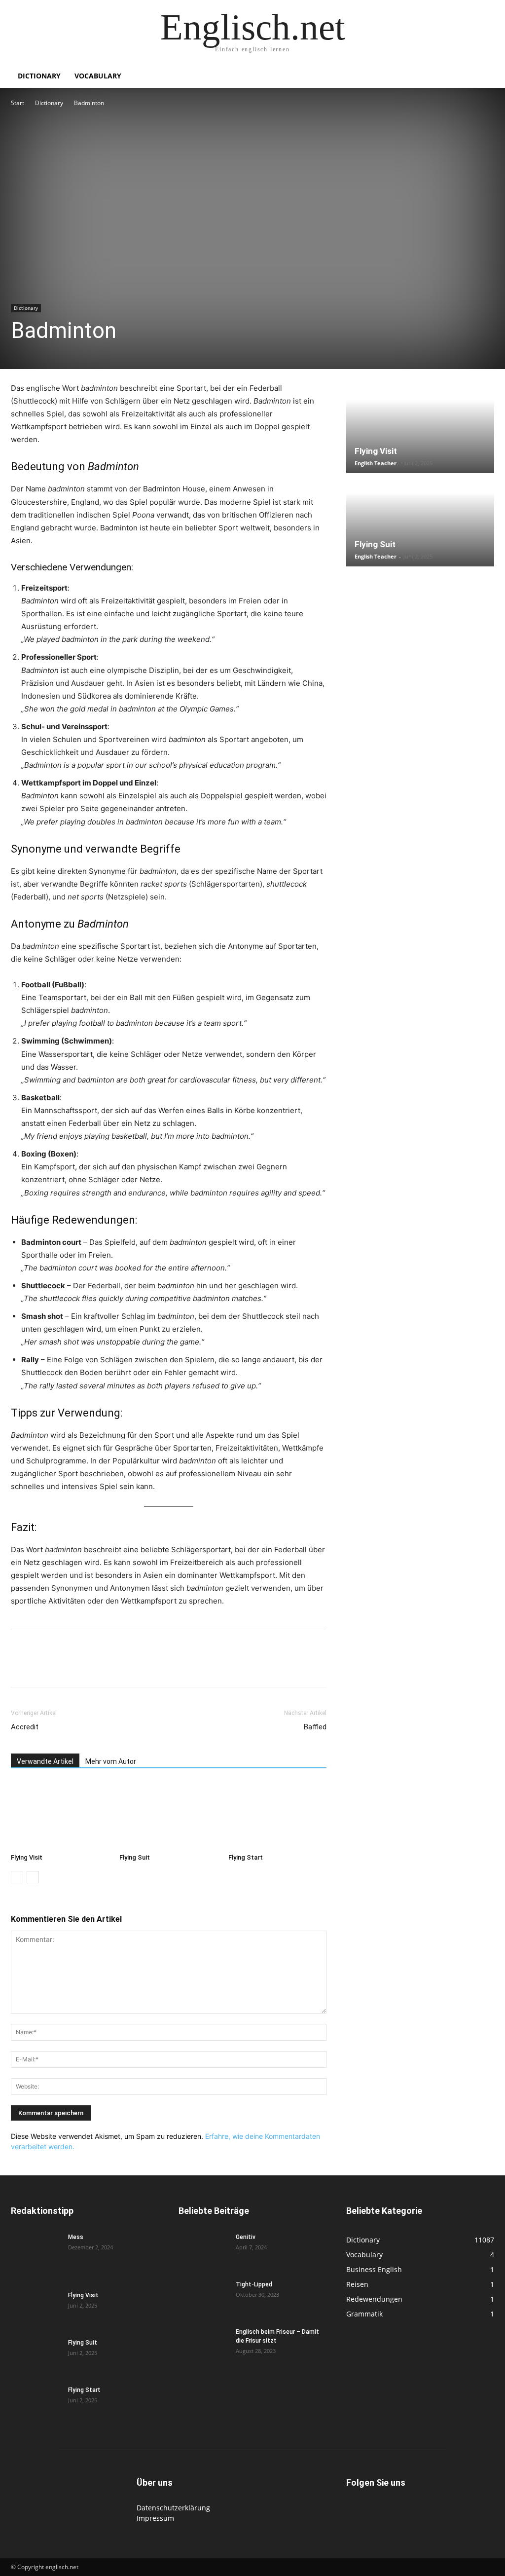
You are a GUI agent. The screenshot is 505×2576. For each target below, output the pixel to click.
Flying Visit (27, 1857)
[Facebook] (21, 1667)
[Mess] (36, 2250)
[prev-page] (17, 1877)
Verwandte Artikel (45, 1761)
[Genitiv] (203, 2250)
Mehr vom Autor (111, 1761)
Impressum (155, 2518)
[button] (482, 77)
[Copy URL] (157, 1667)
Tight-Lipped (254, 2284)
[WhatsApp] (66, 1667)
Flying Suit (135, 1857)
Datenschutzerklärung (173, 2508)
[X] (43, 1667)
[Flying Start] (277, 1815)
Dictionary (39, 76)
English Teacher (376, 463)
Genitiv (246, 2237)
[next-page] (33, 1877)
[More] (180, 1667)
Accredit (25, 1727)
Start (18, 103)
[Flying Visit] (60, 1815)
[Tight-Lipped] (203, 2297)
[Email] (111, 1667)
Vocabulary (98, 76)
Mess (76, 2237)
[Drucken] (134, 1667)
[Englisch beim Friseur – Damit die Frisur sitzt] (203, 2345)
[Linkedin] (89, 1667)
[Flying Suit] (168, 1815)
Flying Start (246, 1857)
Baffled (315, 1727)
